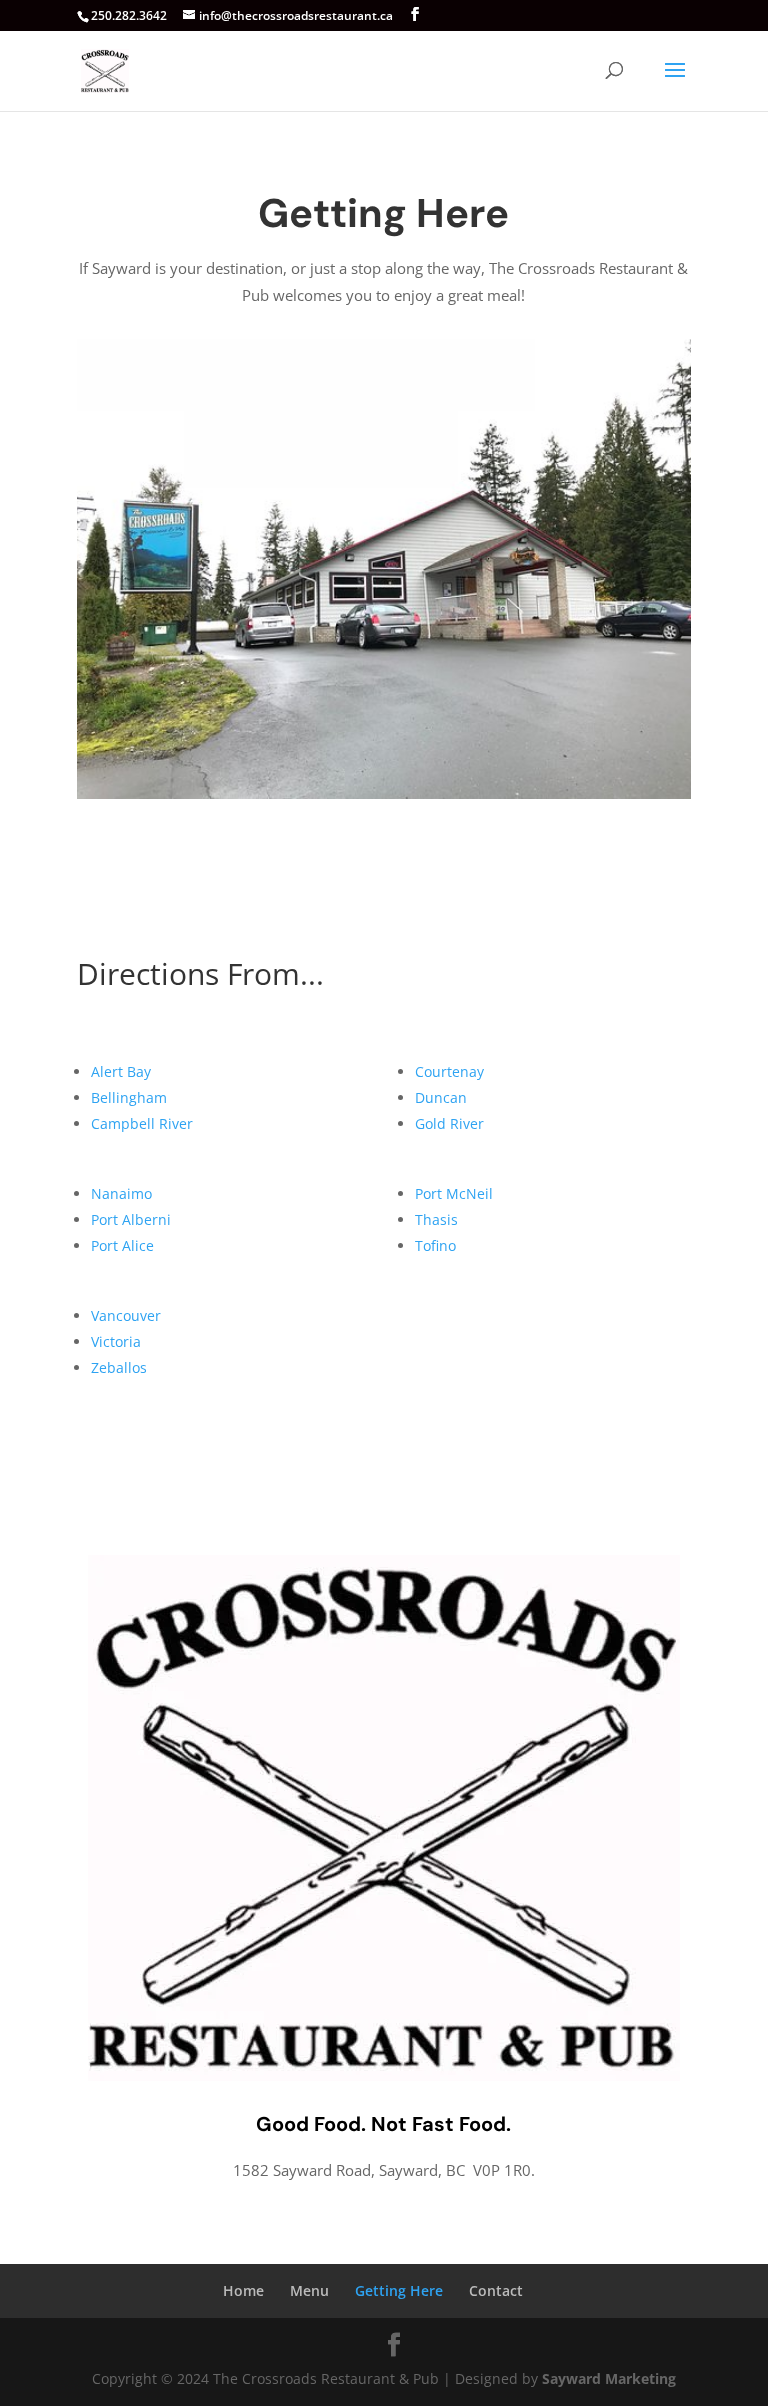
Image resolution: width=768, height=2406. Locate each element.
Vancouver (126, 1315)
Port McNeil (454, 1193)
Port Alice (122, 1245)
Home (243, 2290)
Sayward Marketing (609, 2378)
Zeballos (119, 1367)
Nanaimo (121, 1193)
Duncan (441, 1097)
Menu (309, 2290)
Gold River (449, 1123)
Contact (496, 2290)
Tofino (435, 1245)
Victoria (116, 1341)
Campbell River (142, 1123)
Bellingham (129, 1097)
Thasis (436, 1219)
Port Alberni (131, 1219)
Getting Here (399, 2290)
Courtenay (449, 1071)
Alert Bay (121, 1071)
